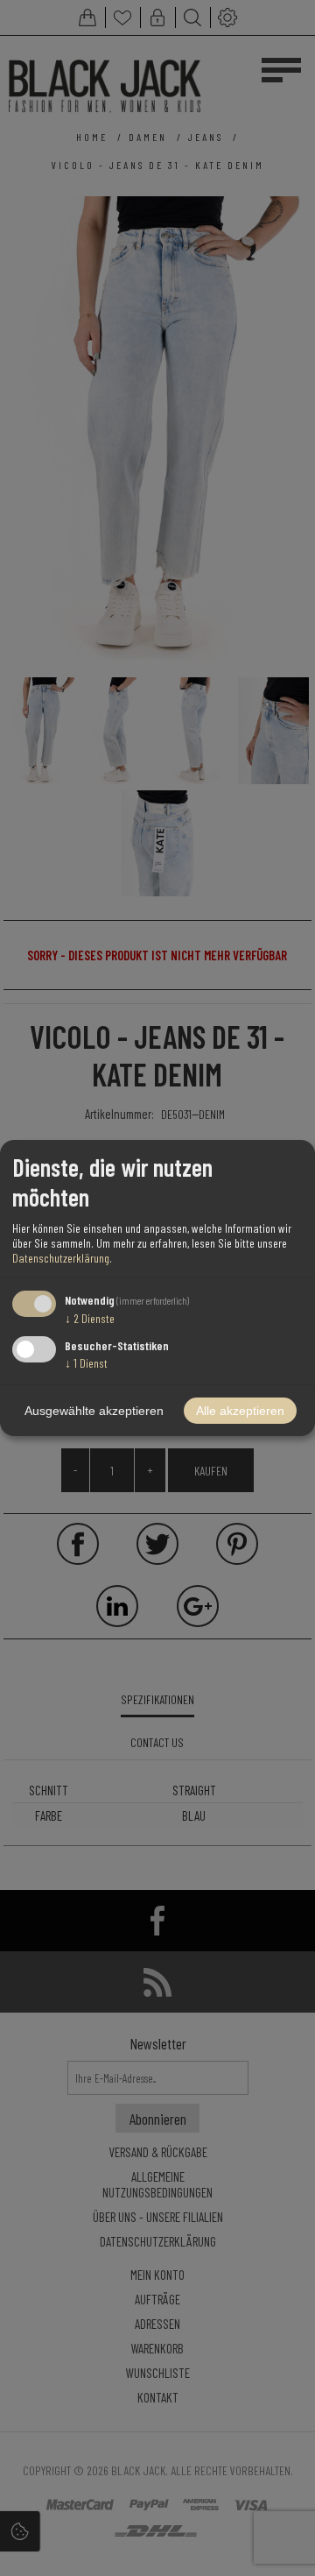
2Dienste (90, 1318)
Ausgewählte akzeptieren (94, 1411)
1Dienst (86, 1363)
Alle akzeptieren (240, 1411)
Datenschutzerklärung (61, 1258)
